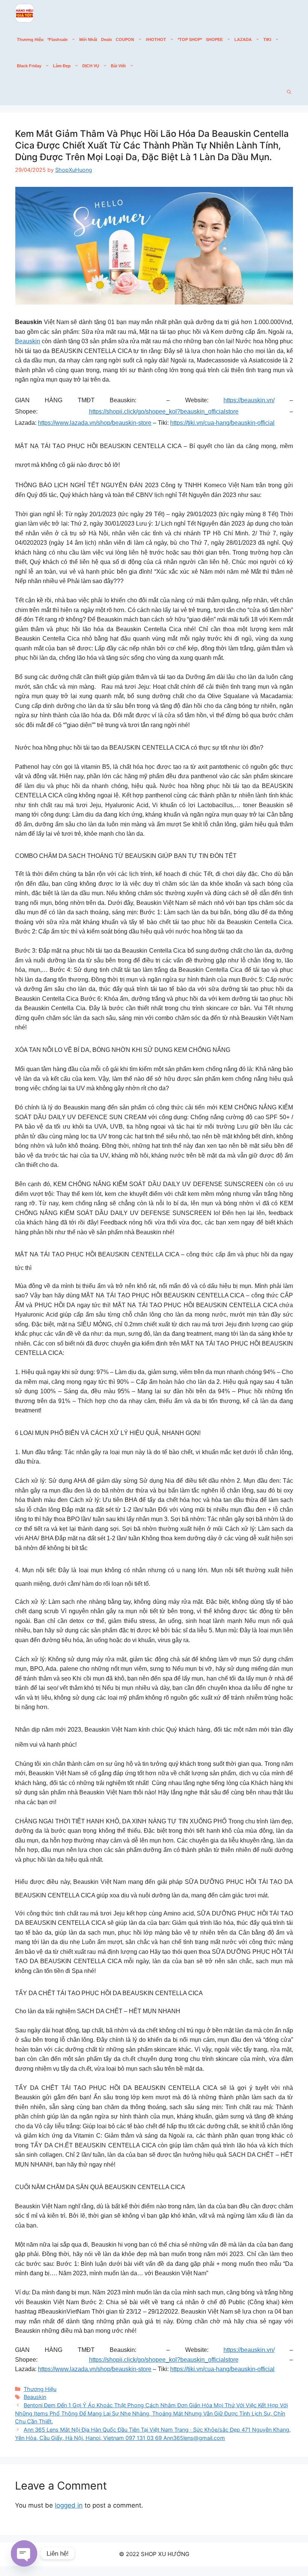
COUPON (125, 39)
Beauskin (28, 341)
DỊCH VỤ (91, 66)
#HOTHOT (156, 39)
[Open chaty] (24, 2553)
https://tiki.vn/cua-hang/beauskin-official (222, 423)
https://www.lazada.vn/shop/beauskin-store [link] (95, 423)
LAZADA (243, 39)
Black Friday (29, 66)
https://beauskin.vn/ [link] (249, 400)
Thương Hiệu (30, 39)
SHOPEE (214, 39)
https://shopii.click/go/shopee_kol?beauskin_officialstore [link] (164, 411)
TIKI (267, 39)
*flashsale (57, 39)
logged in (69, 2505)
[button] (289, 92)
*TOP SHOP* (190, 39)
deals (106, 39)
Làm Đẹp (62, 66)
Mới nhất (88, 39)
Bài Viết (118, 66)
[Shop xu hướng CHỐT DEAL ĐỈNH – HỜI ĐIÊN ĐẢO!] (24, 13)
